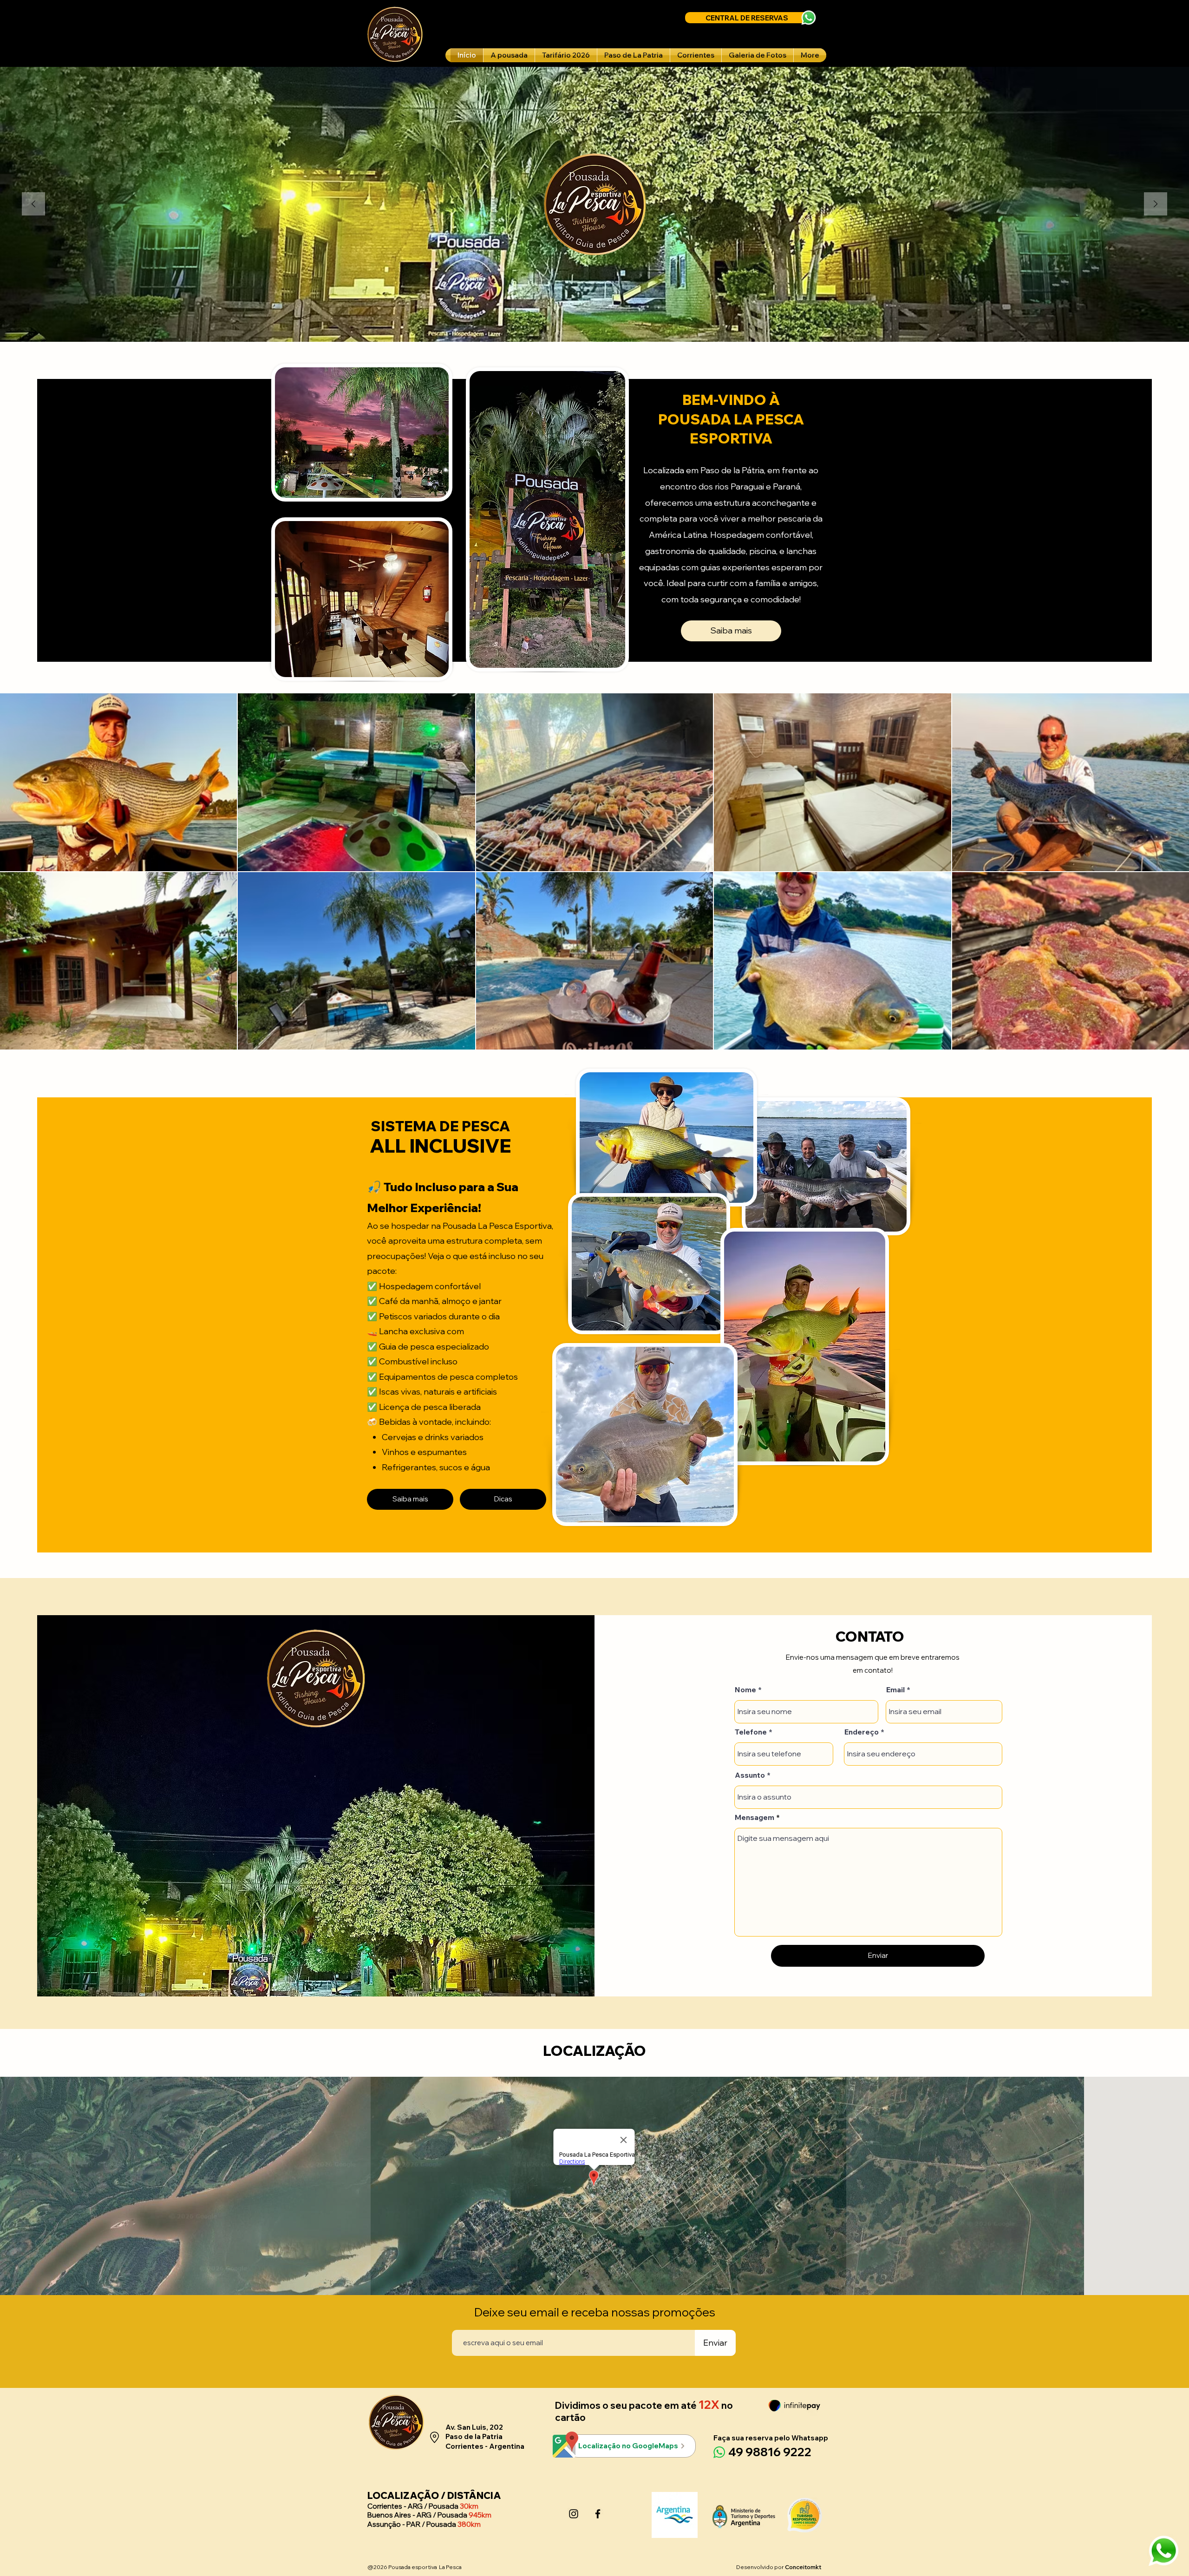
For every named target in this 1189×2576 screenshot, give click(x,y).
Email (895, 1689)
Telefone (751, 1732)
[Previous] (33, 205)
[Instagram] (574, 2514)
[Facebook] (598, 2514)
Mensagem (755, 1817)
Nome (745, 1689)
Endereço (862, 1732)
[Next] (1156, 205)
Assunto (750, 1775)
